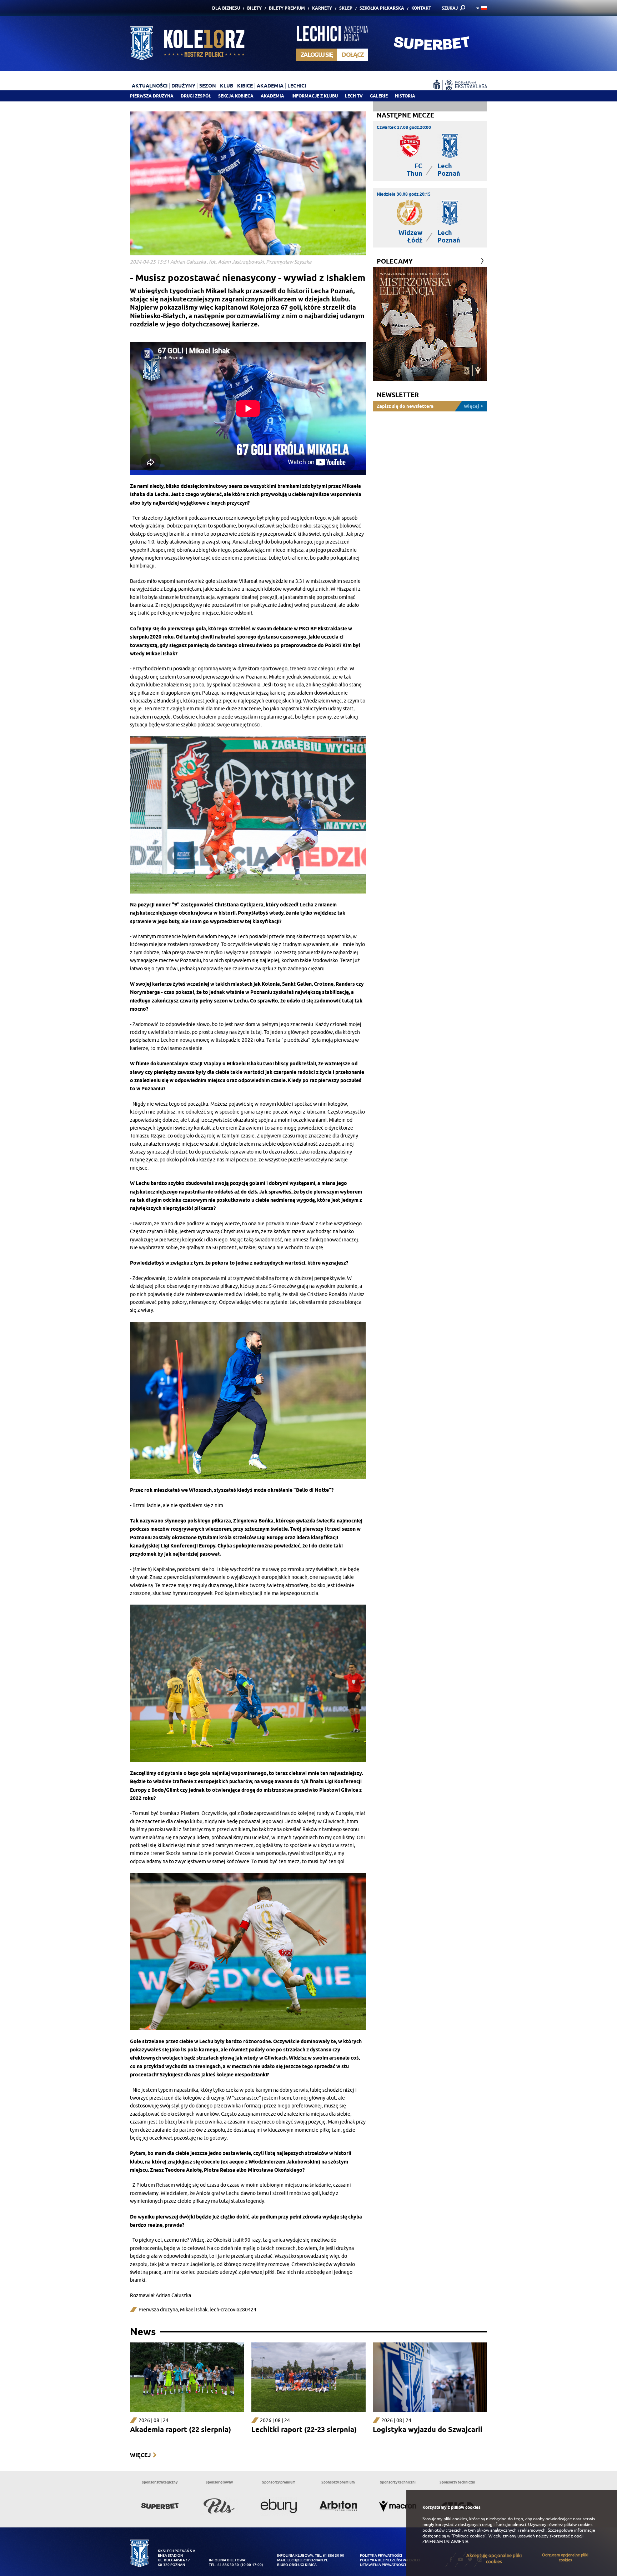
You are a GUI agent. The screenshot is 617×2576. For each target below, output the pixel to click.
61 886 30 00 (333, 2555)
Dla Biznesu (226, 8)
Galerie (379, 96)
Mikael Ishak (194, 2310)
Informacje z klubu (315, 96)
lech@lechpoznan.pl (308, 2560)
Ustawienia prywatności (383, 2565)
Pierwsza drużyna (152, 96)
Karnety (322, 8)
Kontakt (421, 8)
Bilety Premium (287, 8)
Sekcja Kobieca (236, 96)
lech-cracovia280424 (233, 2310)
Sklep (346, 8)
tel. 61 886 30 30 (224, 2565)
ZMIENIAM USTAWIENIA (445, 2542)
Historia (405, 96)
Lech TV (354, 96)
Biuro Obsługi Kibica (297, 2565)
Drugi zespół (196, 96)
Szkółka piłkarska (382, 8)
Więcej (140, 2455)
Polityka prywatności (381, 2555)
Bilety (254, 8)
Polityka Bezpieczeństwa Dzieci (390, 2560)
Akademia (272, 96)
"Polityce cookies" (469, 2536)
